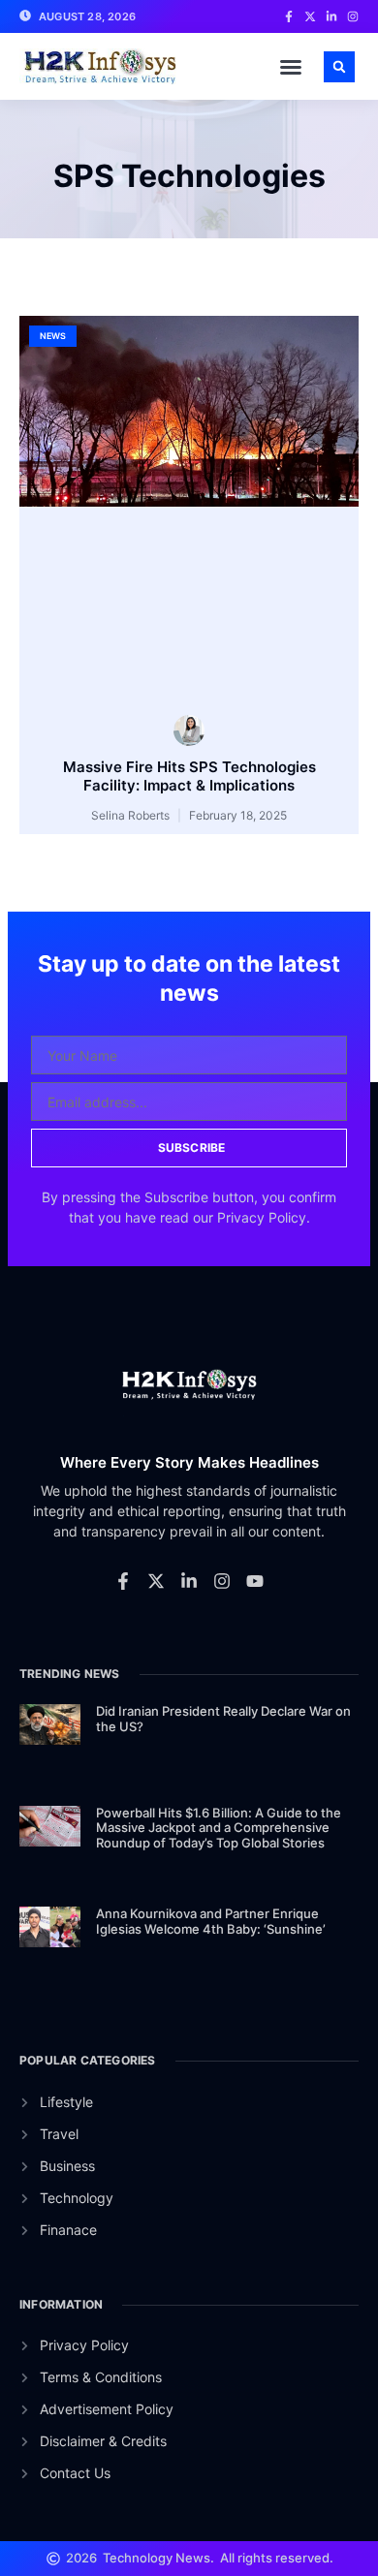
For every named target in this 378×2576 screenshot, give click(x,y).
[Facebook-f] (123, 1581)
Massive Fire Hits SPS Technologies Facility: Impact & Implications (189, 776)
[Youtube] (255, 1581)
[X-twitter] (156, 1581)
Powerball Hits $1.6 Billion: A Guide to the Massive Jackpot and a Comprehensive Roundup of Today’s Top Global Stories (219, 1828)
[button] (291, 67)
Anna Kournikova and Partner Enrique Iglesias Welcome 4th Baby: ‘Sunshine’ (211, 1921)
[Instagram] (222, 1581)
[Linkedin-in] (189, 1581)
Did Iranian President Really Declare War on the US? (223, 1719)
